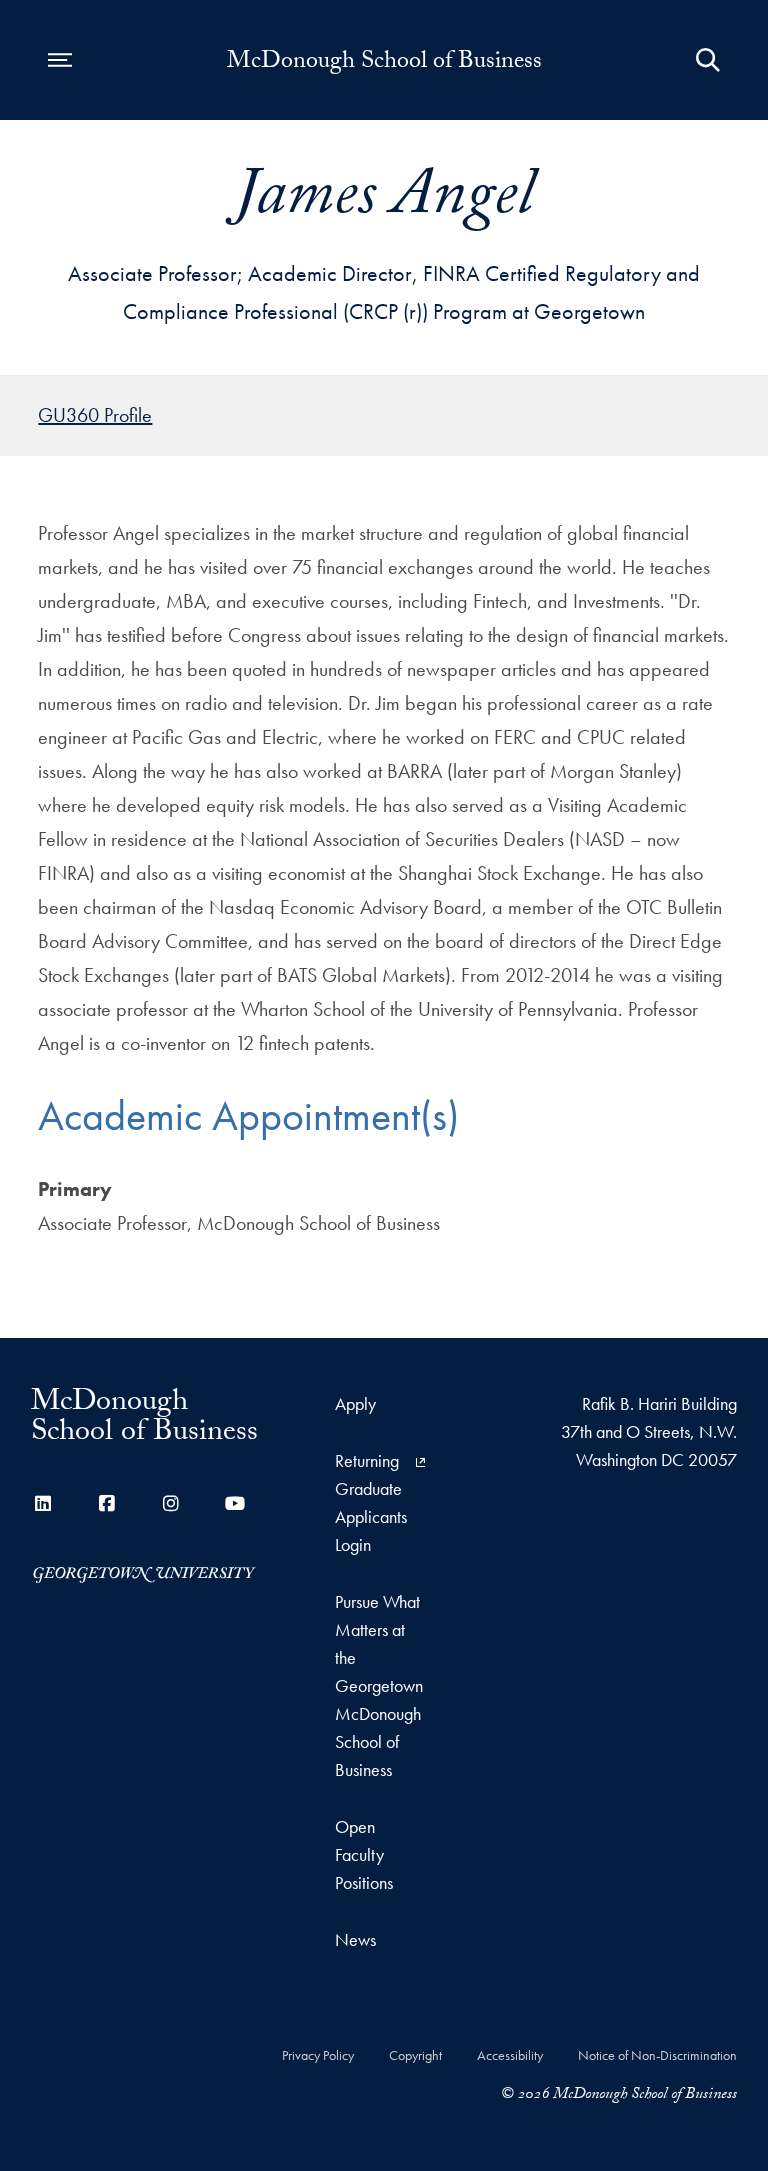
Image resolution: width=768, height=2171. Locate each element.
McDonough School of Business (384, 64)
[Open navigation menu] (60, 60)
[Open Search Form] (708, 60)
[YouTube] (235, 1503)
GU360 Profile (95, 415)
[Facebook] (107, 1503)
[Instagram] (171, 1503)
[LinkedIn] (43, 1503)
